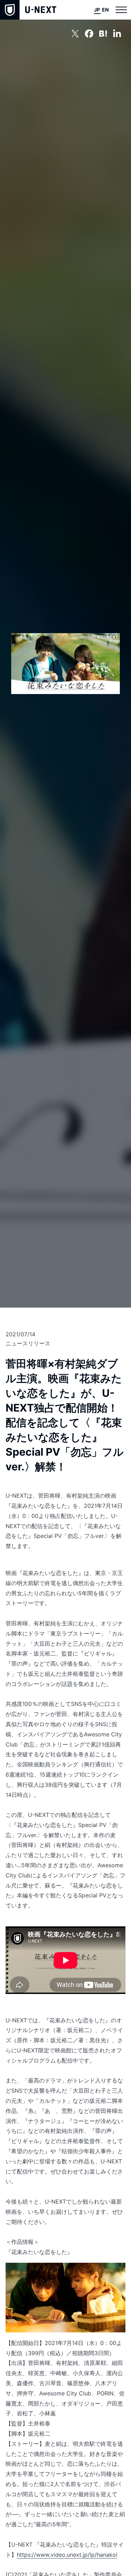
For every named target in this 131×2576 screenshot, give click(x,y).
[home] (28, 10)
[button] (121, 10)
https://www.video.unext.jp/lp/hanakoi (67, 2555)
